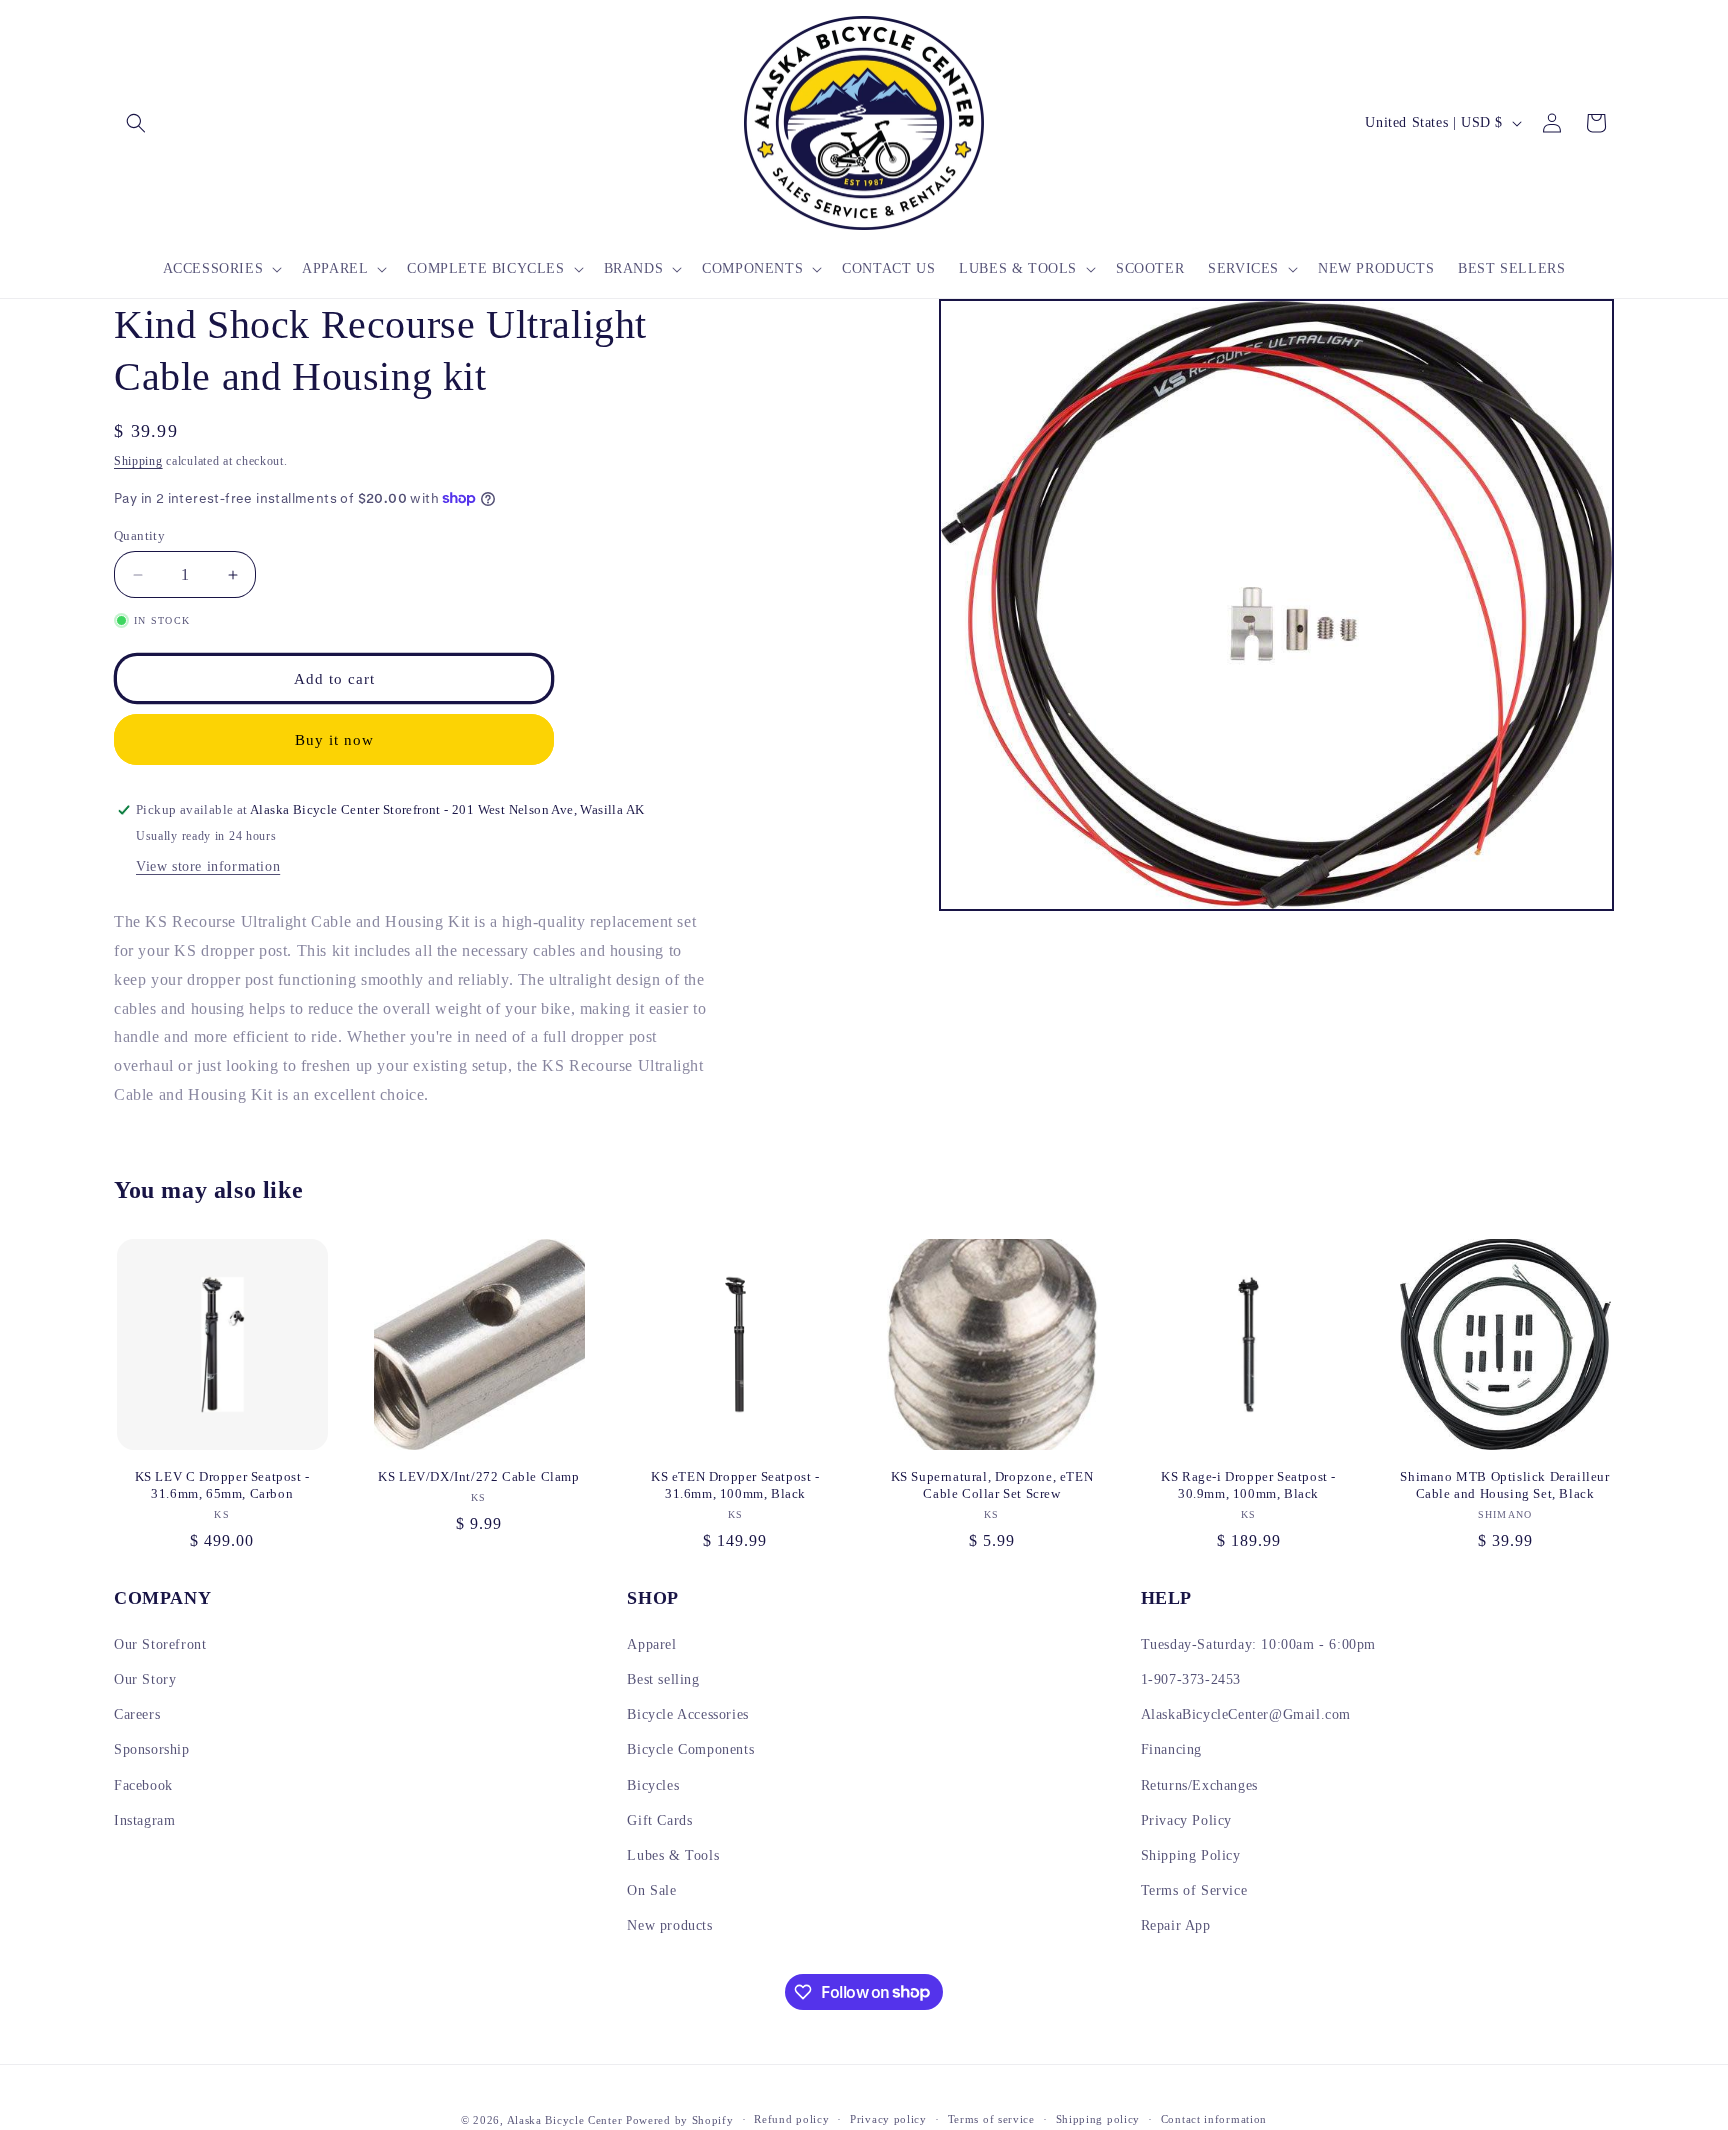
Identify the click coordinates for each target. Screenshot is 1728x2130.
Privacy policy (888, 2119)
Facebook (143, 1785)
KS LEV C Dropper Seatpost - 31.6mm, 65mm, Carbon (222, 1485)
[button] (136, 123)
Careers (137, 1714)
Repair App (1176, 1925)
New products (669, 1925)
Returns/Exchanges (1199, 1785)
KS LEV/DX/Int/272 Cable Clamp (478, 1476)
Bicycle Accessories (687, 1714)
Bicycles (653, 1785)
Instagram (144, 1820)
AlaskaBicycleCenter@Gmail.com (1246, 1714)
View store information (208, 866)
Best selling (663, 1679)
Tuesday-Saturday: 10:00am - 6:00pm (1258, 1644)
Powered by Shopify (680, 2120)
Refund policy (791, 2119)
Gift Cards (659, 1820)
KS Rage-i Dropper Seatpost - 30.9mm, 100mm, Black (1248, 1485)
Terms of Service (1194, 1890)
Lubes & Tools (673, 1855)
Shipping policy (1098, 2119)
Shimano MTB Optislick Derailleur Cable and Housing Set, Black (1504, 1485)
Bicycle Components (690, 1749)
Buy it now (334, 740)
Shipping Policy (1191, 1855)
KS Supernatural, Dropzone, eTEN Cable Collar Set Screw (992, 1485)
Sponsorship (152, 1749)
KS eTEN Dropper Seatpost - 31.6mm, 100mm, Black (735, 1485)
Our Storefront (160, 1644)
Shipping (138, 461)
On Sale (651, 1890)
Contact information (1214, 2119)
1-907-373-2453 (1191, 1679)
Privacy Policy (1186, 1820)
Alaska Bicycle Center (565, 2120)
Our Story (145, 1679)
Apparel (651, 1644)
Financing (1171, 1749)
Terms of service (991, 2119)
